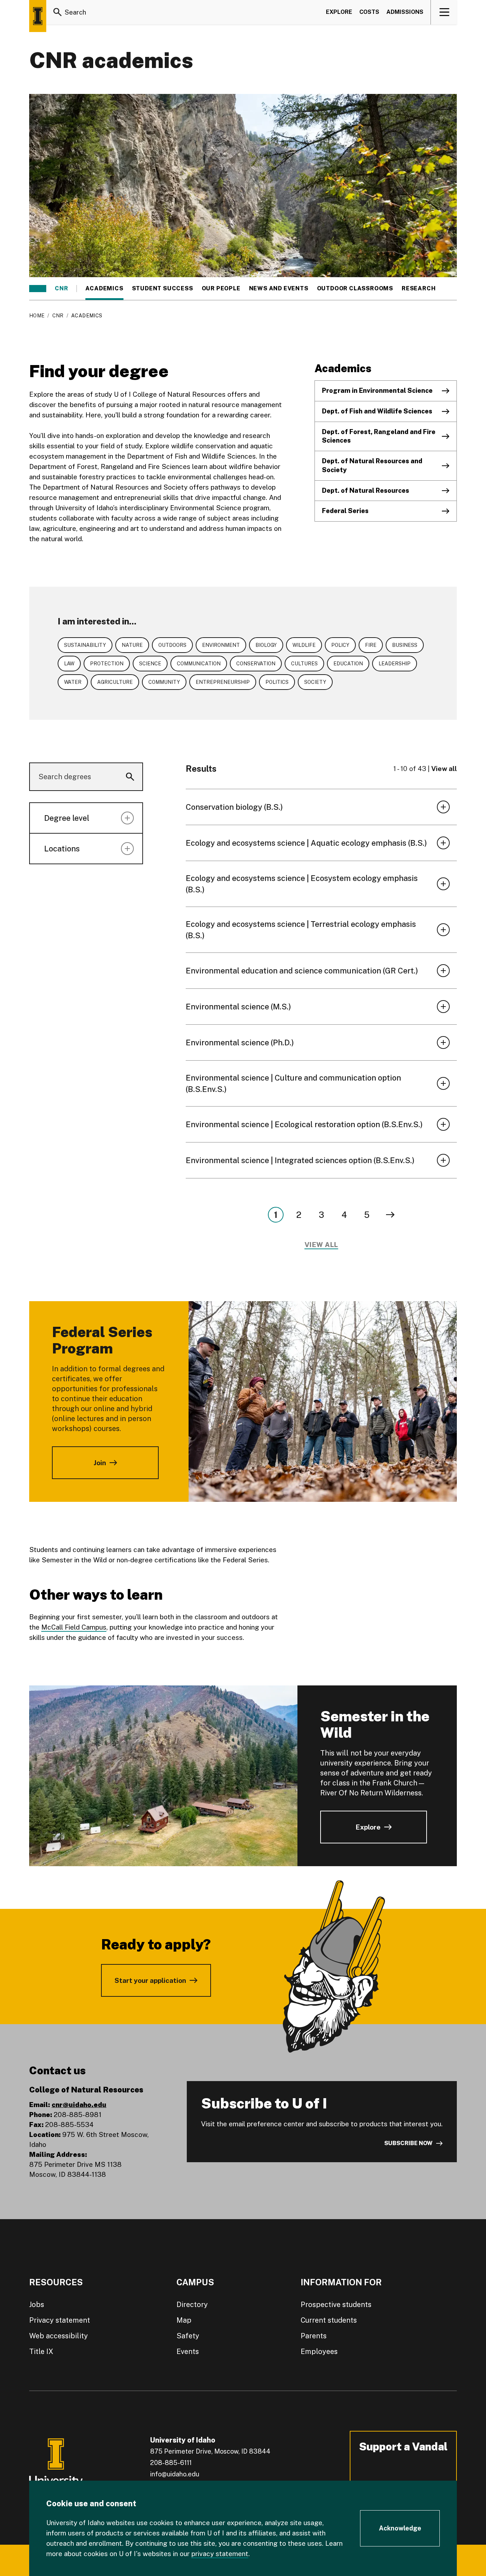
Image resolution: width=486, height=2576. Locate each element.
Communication (199, 664)
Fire (371, 645)
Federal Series (345, 511)
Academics (104, 289)
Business (405, 645)
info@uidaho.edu (175, 2474)
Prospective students (336, 2305)
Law (69, 664)
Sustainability (85, 645)
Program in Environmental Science (377, 390)
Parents (314, 2336)
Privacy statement (60, 2320)
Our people (221, 289)
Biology (266, 645)
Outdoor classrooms (355, 289)
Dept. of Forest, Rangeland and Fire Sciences (379, 436)
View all (444, 769)
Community (164, 682)
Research (419, 289)
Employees (319, 2351)
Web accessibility (59, 2336)
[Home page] (38, 16)
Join (100, 1463)
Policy (340, 645)
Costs (369, 12)
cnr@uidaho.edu (79, 2105)
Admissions (405, 12)
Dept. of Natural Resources (366, 490)
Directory (192, 2305)
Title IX (41, 2351)
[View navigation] (444, 12)
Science (150, 664)
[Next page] (390, 1215)
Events (188, 2351)
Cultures (304, 664)
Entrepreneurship (223, 682)
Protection (107, 664)
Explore (339, 12)
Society (315, 682)
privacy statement (220, 2554)
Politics (277, 682)
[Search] (58, 12)
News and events (279, 289)
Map (184, 2320)
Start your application (150, 1980)
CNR (61, 289)
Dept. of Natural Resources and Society (372, 465)
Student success (163, 289)
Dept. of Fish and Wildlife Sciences (377, 411)
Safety (188, 2336)
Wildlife (304, 645)
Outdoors (172, 645)
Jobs (37, 2305)
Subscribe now (408, 2143)
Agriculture (115, 682)
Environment (221, 645)
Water (73, 682)
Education (348, 664)
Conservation (256, 664)
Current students (329, 2320)
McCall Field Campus (74, 1627)
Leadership (395, 664)
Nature (132, 645)
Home (37, 316)
